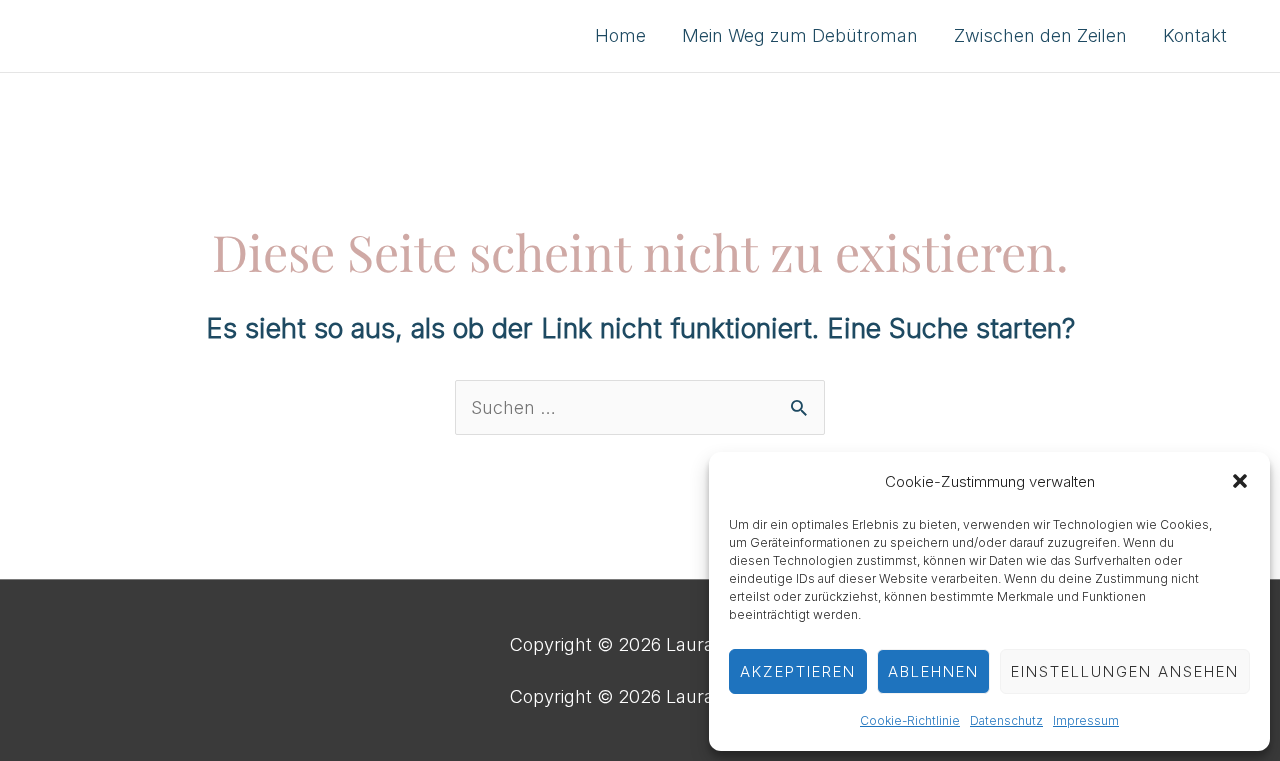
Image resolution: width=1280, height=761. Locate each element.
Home (620, 35)
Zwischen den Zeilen (1040, 35)
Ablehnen (933, 671)
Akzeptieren (798, 671)
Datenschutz (1006, 720)
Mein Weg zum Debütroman (800, 35)
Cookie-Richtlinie (910, 720)
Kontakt (1195, 35)
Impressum (1086, 720)
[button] (1240, 481)
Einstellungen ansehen (1125, 671)
